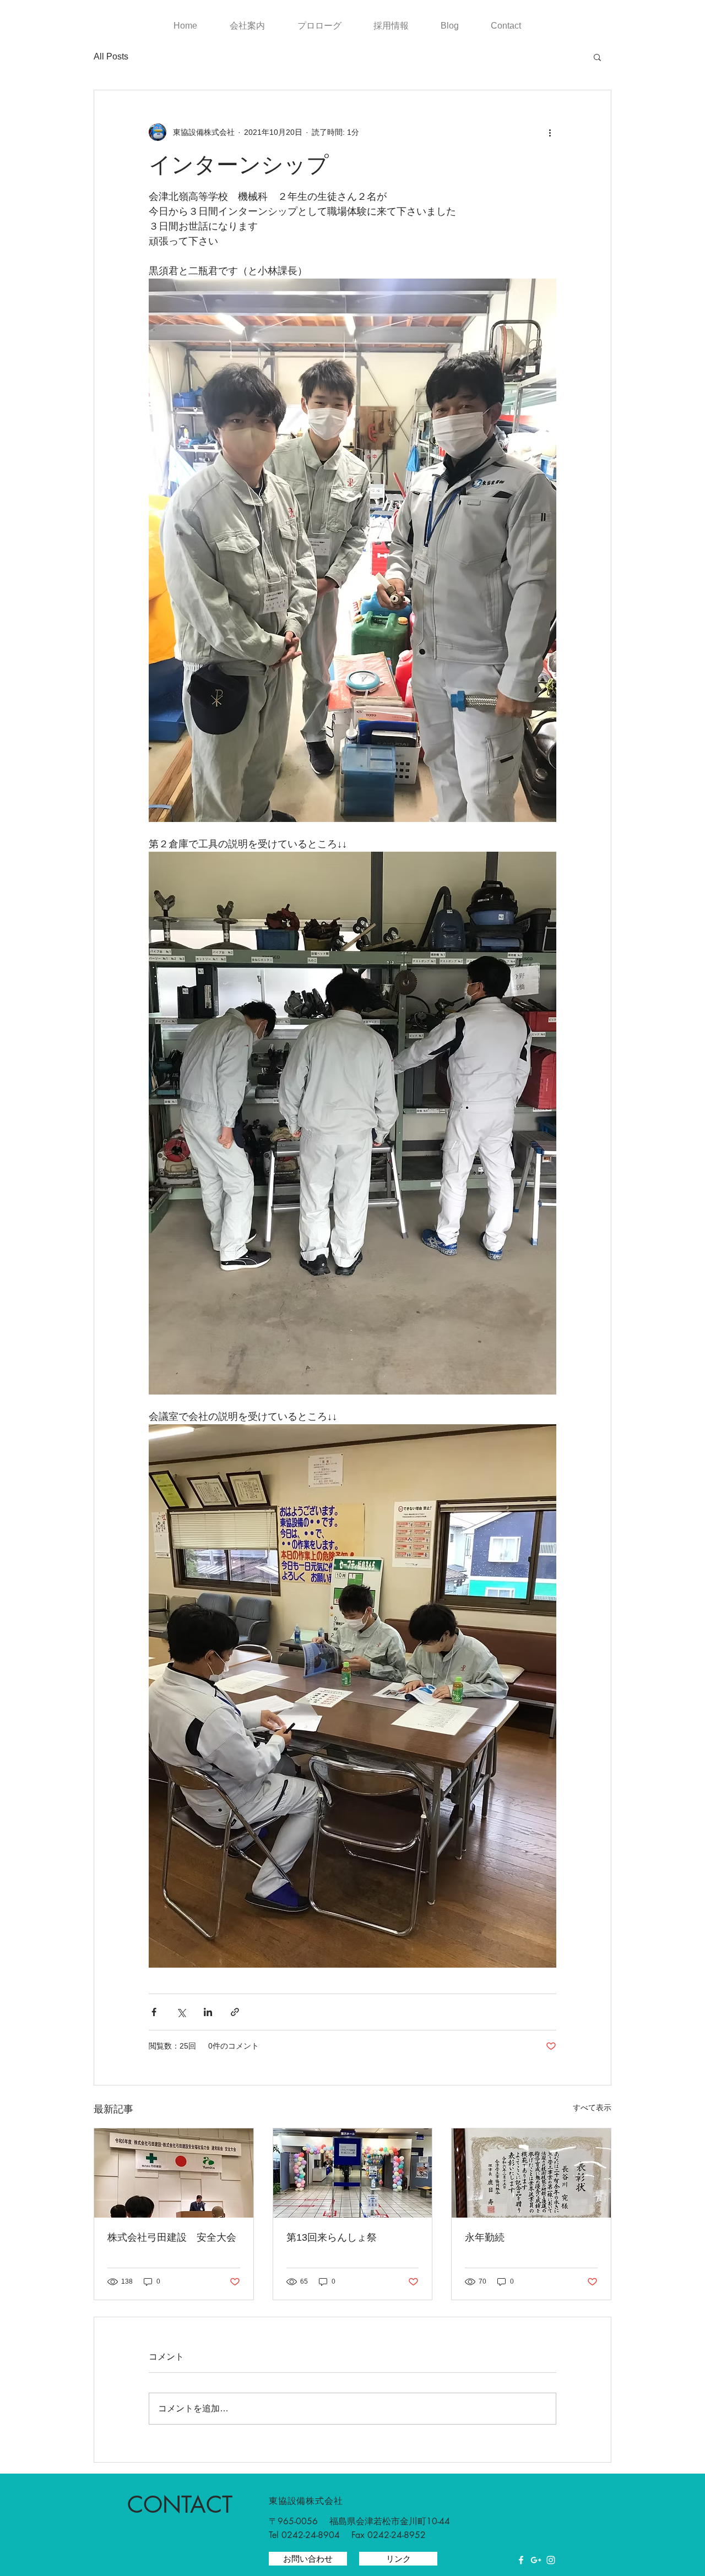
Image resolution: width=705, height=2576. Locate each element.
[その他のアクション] (550, 132)
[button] (597, 57)
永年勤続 (485, 2237)
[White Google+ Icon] (536, 2560)
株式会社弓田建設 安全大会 (172, 2237)
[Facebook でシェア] (154, 2012)
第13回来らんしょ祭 (332, 2237)
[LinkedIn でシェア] (208, 2012)
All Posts (111, 56)
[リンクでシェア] (235, 2012)
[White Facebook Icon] (521, 2560)
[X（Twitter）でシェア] (181, 2012)
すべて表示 (592, 2107)
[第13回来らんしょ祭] (353, 2173)
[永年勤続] (531, 2173)
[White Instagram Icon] (551, 2560)
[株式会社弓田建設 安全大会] (174, 2173)
